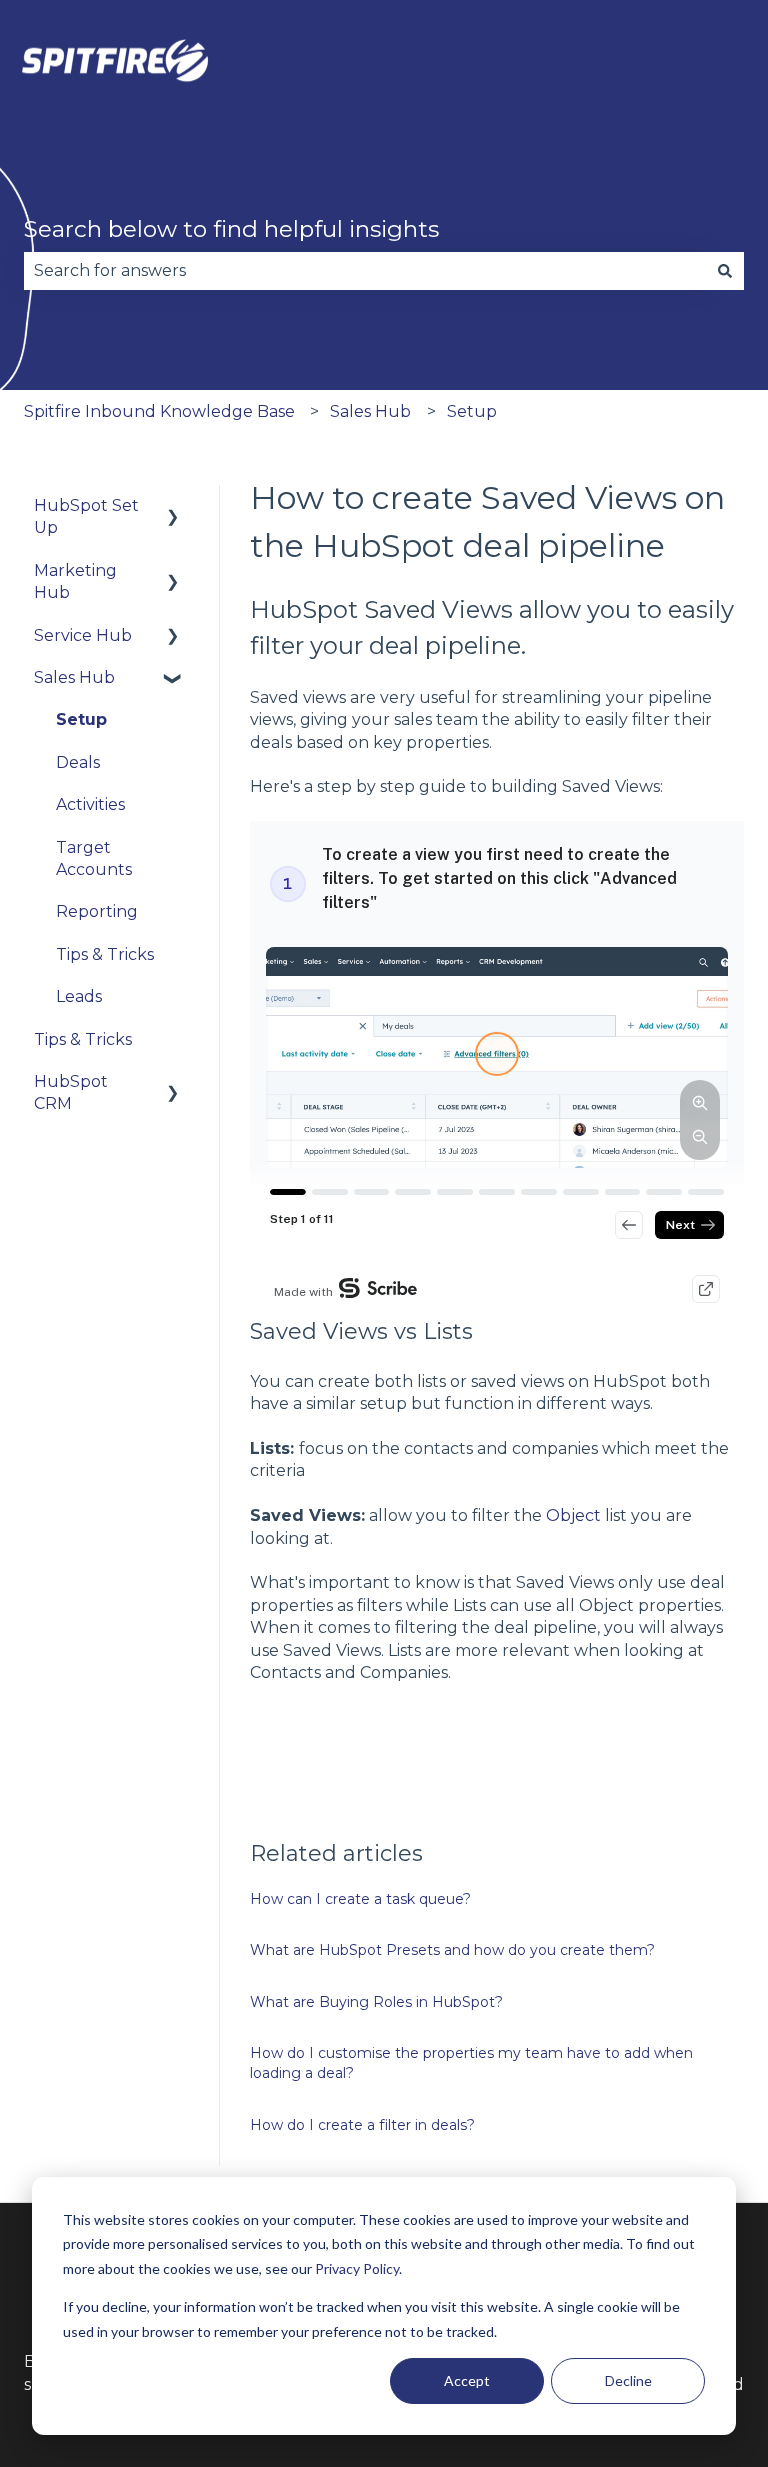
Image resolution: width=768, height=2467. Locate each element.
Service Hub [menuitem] (83, 635)
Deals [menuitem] (78, 762)
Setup (472, 411)
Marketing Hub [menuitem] (75, 581)
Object (573, 1515)
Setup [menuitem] (81, 719)
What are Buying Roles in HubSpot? (376, 2002)
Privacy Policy (357, 2268)
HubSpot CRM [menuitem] (71, 1092)
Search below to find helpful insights (231, 229)
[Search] (725, 271)
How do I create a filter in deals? (362, 2125)
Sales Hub (370, 411)
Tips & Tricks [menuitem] (105, 954)
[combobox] (365, 271)
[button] (173, 507)
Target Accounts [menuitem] (94, 858)
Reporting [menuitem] (97, 911)
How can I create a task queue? (360, 1899)
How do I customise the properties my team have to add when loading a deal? (471, 2063)
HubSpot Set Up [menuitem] (86, 516)
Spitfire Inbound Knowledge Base (159, 411)
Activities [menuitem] (90, 804)
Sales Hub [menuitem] (74, 677)
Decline (628, 2380)
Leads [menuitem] (79, 996)
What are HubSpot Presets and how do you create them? (452, 1950)
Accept (467, 2380)
